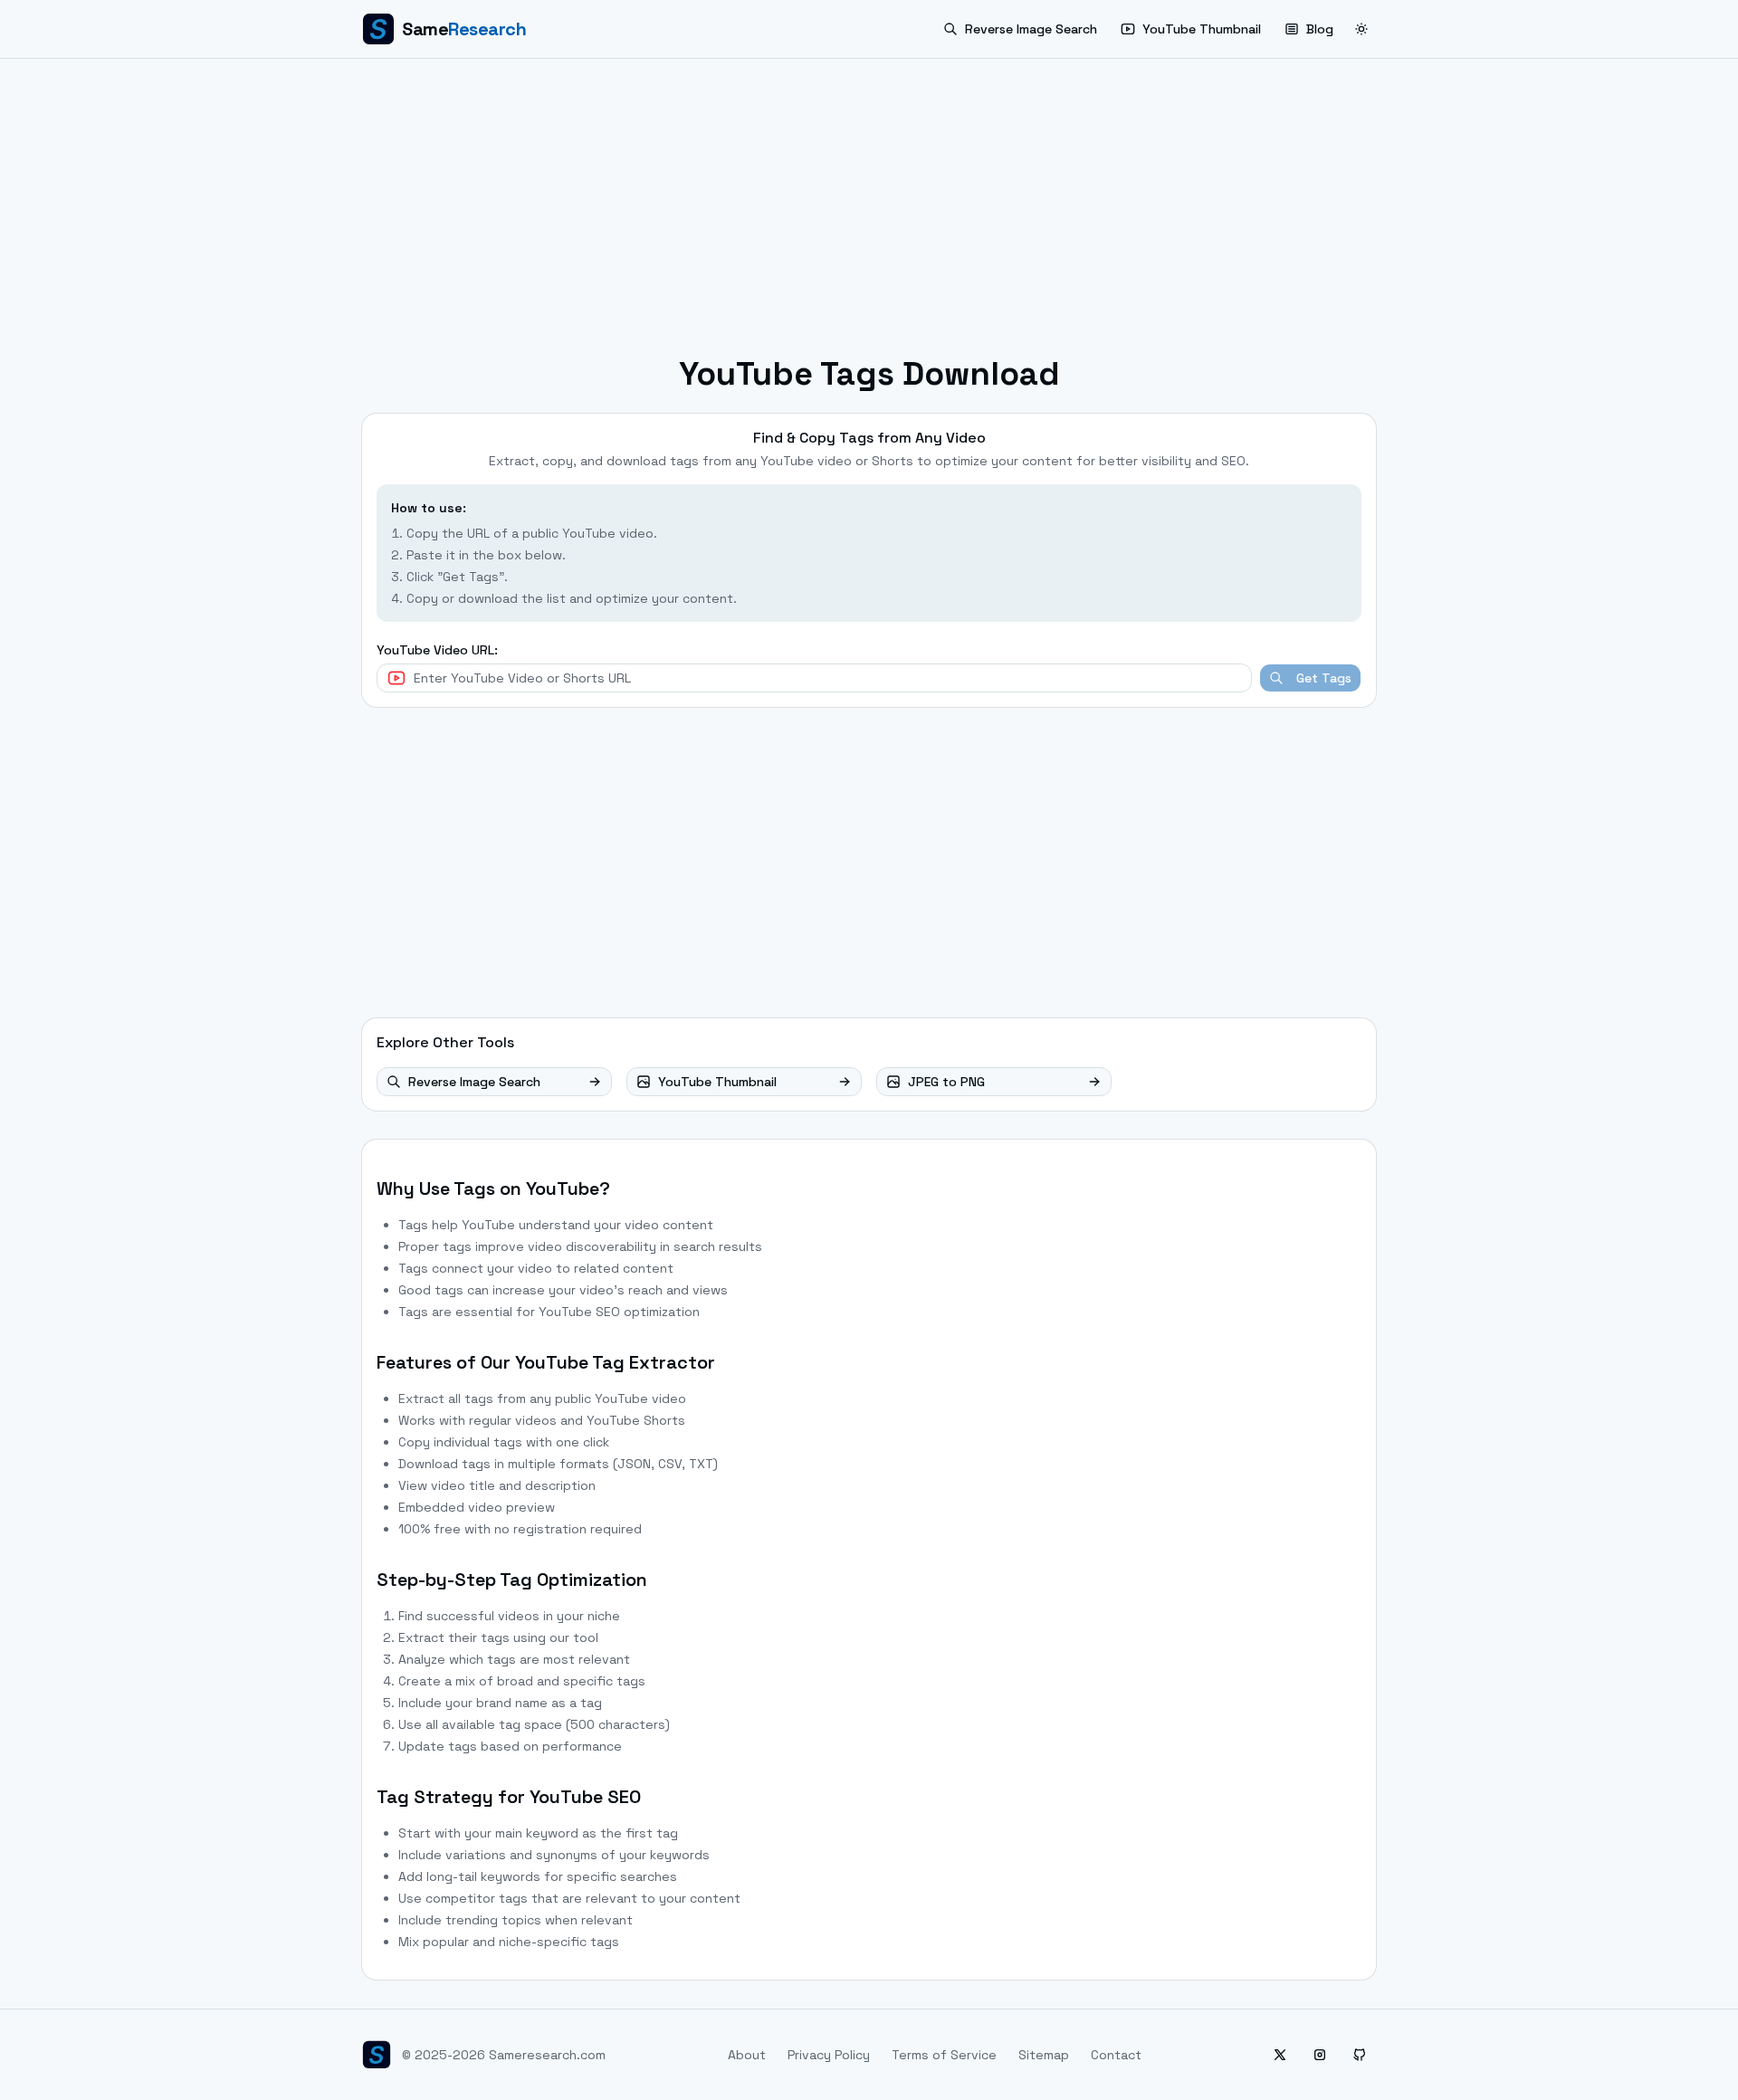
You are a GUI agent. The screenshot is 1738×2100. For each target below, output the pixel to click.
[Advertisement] (869, 215)
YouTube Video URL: (437, 650)
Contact (1116, 2055)
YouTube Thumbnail (1202, 29)
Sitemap (1044, 2055)
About (747, 2055)
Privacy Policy (829, 2055)
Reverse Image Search (1031, 29)
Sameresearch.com (547, 2055)
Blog (1320, 29)
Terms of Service (944, 2055)
